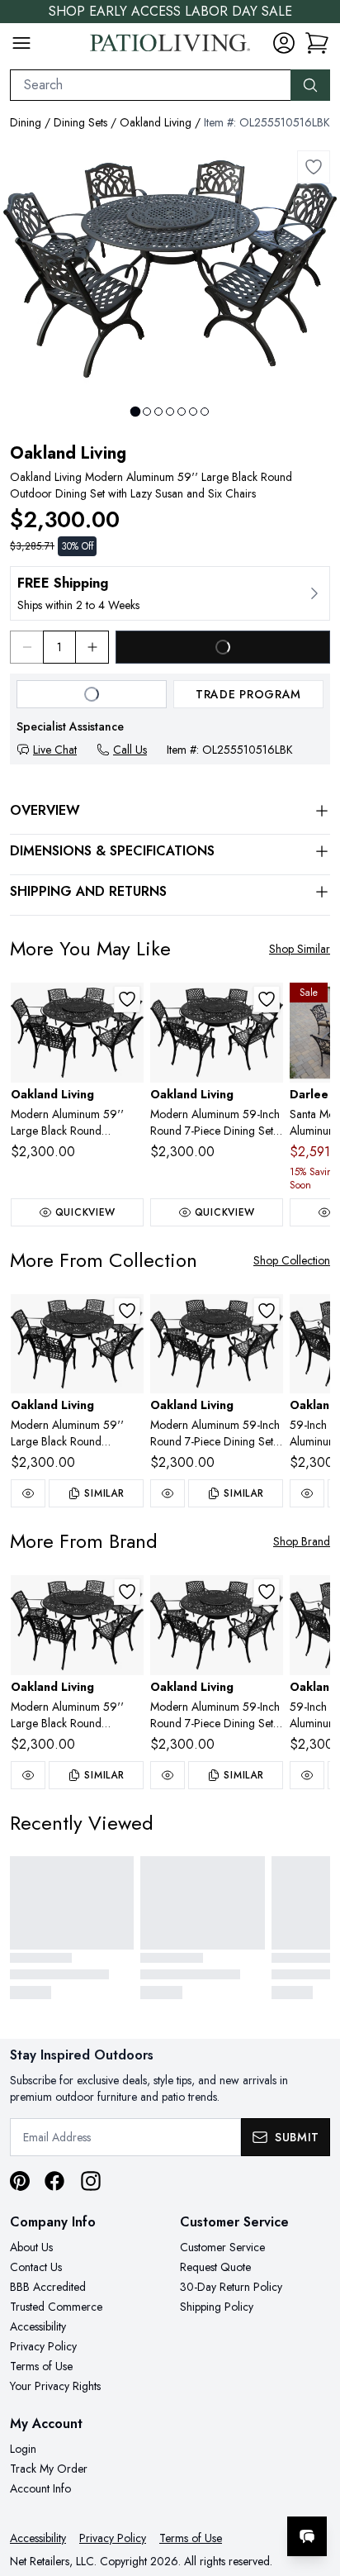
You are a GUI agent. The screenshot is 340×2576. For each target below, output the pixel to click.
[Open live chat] (307, 2536)
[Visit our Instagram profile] (91, 2181)
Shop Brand (302, 1541)
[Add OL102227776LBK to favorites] (127, 999)
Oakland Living (156, 122)
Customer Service (222, 2247)
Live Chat (55, 750)
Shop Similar (300, 949)
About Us (31, 2247)
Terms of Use (41, 2366)
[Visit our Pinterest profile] (20, 2181)
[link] (317, 43)
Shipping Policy (217, 2307)
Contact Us (36, 2267)
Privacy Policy (43, 2346)
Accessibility (38, 2326)
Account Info (40, 2488)
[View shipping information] (170, 593)
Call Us (130, 750)
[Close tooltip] (314, 2486)
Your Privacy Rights (55, 2386)
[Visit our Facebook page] (54, 2181)
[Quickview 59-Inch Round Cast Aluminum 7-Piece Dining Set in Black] (307, 1493)
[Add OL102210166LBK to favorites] (267, 999)
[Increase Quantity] (92, 647)
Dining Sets (80, 122)
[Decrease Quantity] (26, 647)
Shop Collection (292, 1260)
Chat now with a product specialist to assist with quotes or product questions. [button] (214, 2493)
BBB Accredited (48, 2287)
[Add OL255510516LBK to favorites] (314, 167)
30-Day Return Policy (231, 2287)
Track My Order (49, 2469)
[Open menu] (21, 43)
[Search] (310, 85)
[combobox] (151, 85)
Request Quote (215, 2267)
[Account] (284, 43)
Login (23, 2449)
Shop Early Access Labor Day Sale (170, 11)
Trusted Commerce (56, 2307)
